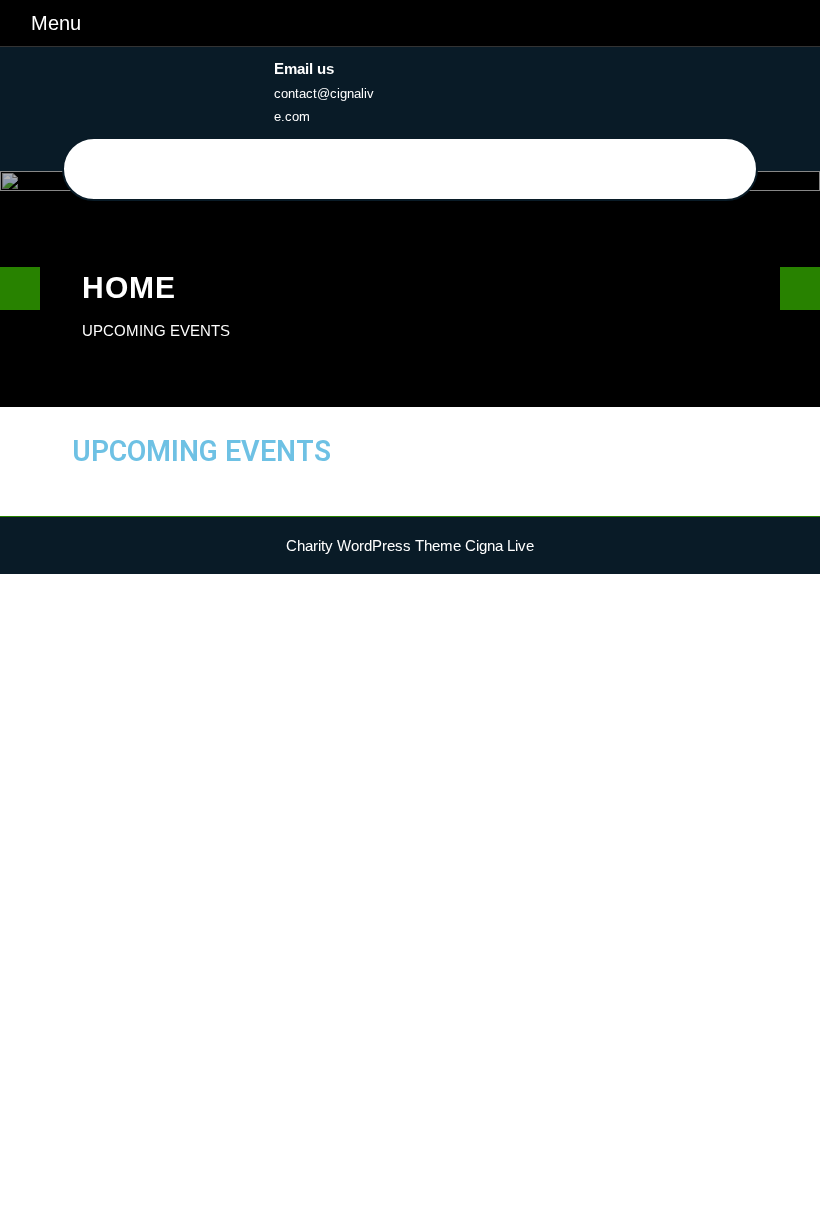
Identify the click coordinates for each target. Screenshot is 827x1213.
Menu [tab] (56, 21)
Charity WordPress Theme (373, 545)
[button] (16, 289)
